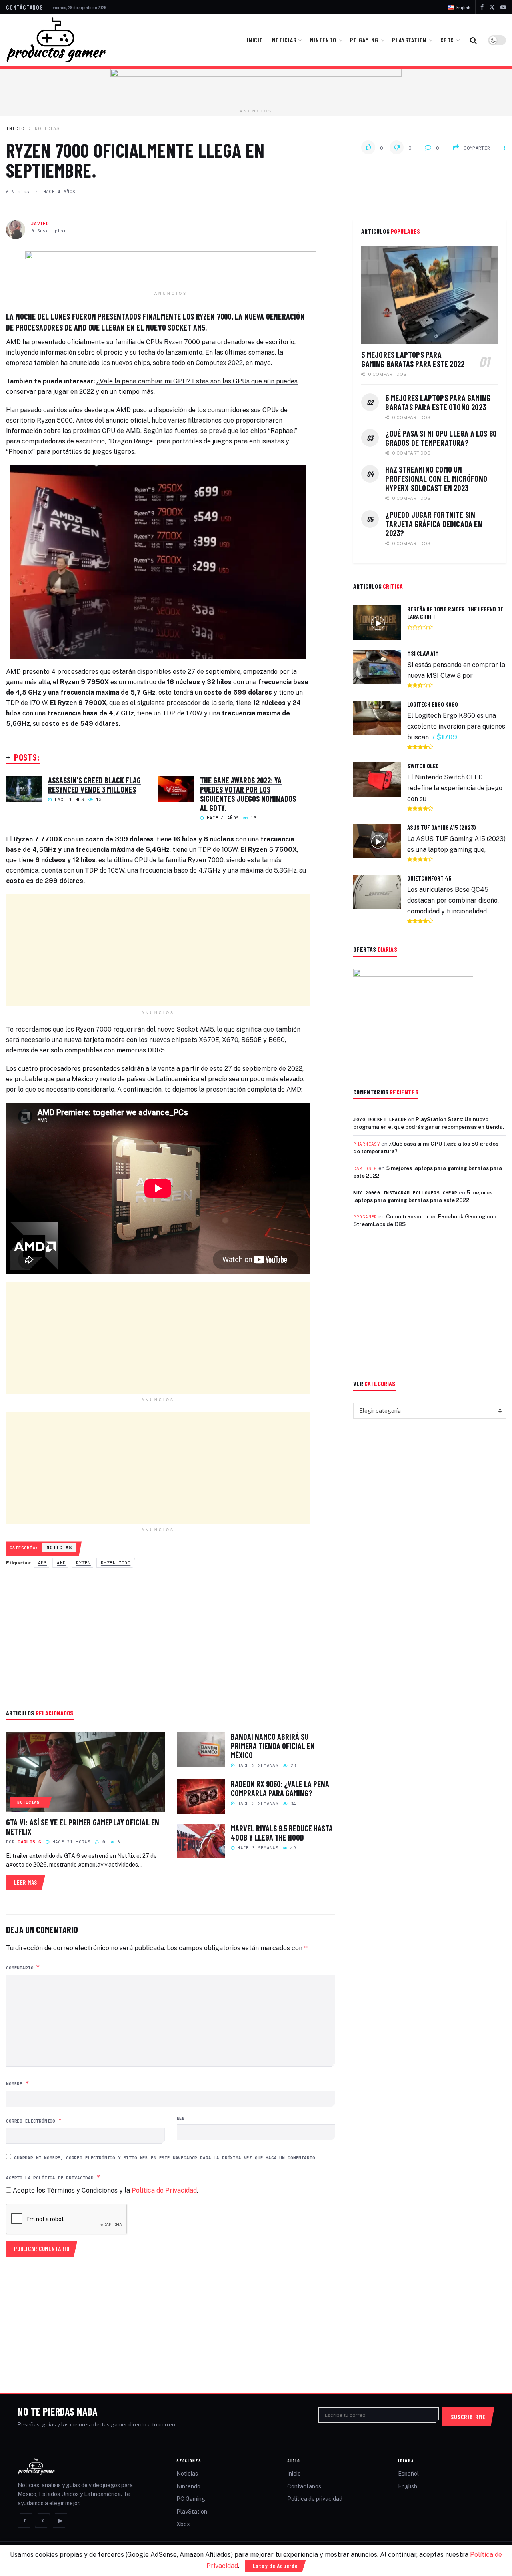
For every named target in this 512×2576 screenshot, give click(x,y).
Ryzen (83, 1563)
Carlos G (29, 1842)
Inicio (255, 40)
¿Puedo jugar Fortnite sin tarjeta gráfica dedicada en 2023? (434, 524)
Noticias (284, 40)
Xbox (447, 40)
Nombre (18, 2083)
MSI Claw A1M (423, 653)
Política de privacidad (315, 2499)
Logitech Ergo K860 (433, 704)
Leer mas (30, 1880)
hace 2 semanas (256, 1765)
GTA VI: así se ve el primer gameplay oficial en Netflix (83, 1827)
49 (292, 1848)
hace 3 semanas (256, 1803)
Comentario (23, 1967)
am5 (42, 1563)
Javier (40, 224)
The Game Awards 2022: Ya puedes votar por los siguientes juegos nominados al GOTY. (248, 794)
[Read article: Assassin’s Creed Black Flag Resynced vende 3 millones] (24, 789)
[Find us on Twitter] (492, 7)
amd (61, 1563)
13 (97, 799)
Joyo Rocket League (380, 1120)
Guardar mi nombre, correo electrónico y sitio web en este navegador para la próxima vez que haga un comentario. (166, 2158)
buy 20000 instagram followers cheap (405, 1193)
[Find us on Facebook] (482, 7)
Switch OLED (423, 766)
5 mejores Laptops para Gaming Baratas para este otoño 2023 (438, 402)
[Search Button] (473, 40)
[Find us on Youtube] (503, 7)
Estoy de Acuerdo (275, 2566)
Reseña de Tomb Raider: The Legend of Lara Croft (455, 613)
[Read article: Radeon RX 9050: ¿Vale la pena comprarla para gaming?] (201, 1797)
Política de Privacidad (164, 2190)
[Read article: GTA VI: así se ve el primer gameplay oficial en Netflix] (85, 1772)
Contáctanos (24, 7)
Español (408, 2474)
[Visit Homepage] (56, 40)
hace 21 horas (70, 1842)
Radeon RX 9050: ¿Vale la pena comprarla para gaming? (280, 1788)
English (408, 2486)
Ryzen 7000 (116, 1563)
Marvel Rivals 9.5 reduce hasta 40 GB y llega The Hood (282, 1833)
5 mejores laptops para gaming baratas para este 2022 (413, 359)
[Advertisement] (158, 950)
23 (292, 1765)
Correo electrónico (34, 2120)
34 (292, 1803)
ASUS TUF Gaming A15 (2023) (442, 827)
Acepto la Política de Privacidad (53, 2177)
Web (181, 2118)
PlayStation (409, 40)
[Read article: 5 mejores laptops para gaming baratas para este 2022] (430, 295)
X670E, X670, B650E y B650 (242, 1040)
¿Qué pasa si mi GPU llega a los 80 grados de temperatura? (441, 438)
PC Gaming (364, 40)
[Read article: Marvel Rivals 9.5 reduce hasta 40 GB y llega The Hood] (201, 1841)
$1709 (447, 737)
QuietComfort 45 (429, 878)
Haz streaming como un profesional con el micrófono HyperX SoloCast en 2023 (436, 479)
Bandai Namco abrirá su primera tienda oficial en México (273, 1746)
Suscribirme (468, 2417)
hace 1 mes (68, 799)
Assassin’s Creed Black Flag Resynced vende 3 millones (94, 785)
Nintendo (323, 40)
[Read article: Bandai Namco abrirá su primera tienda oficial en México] (201, 1749)
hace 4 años (59, 192)
